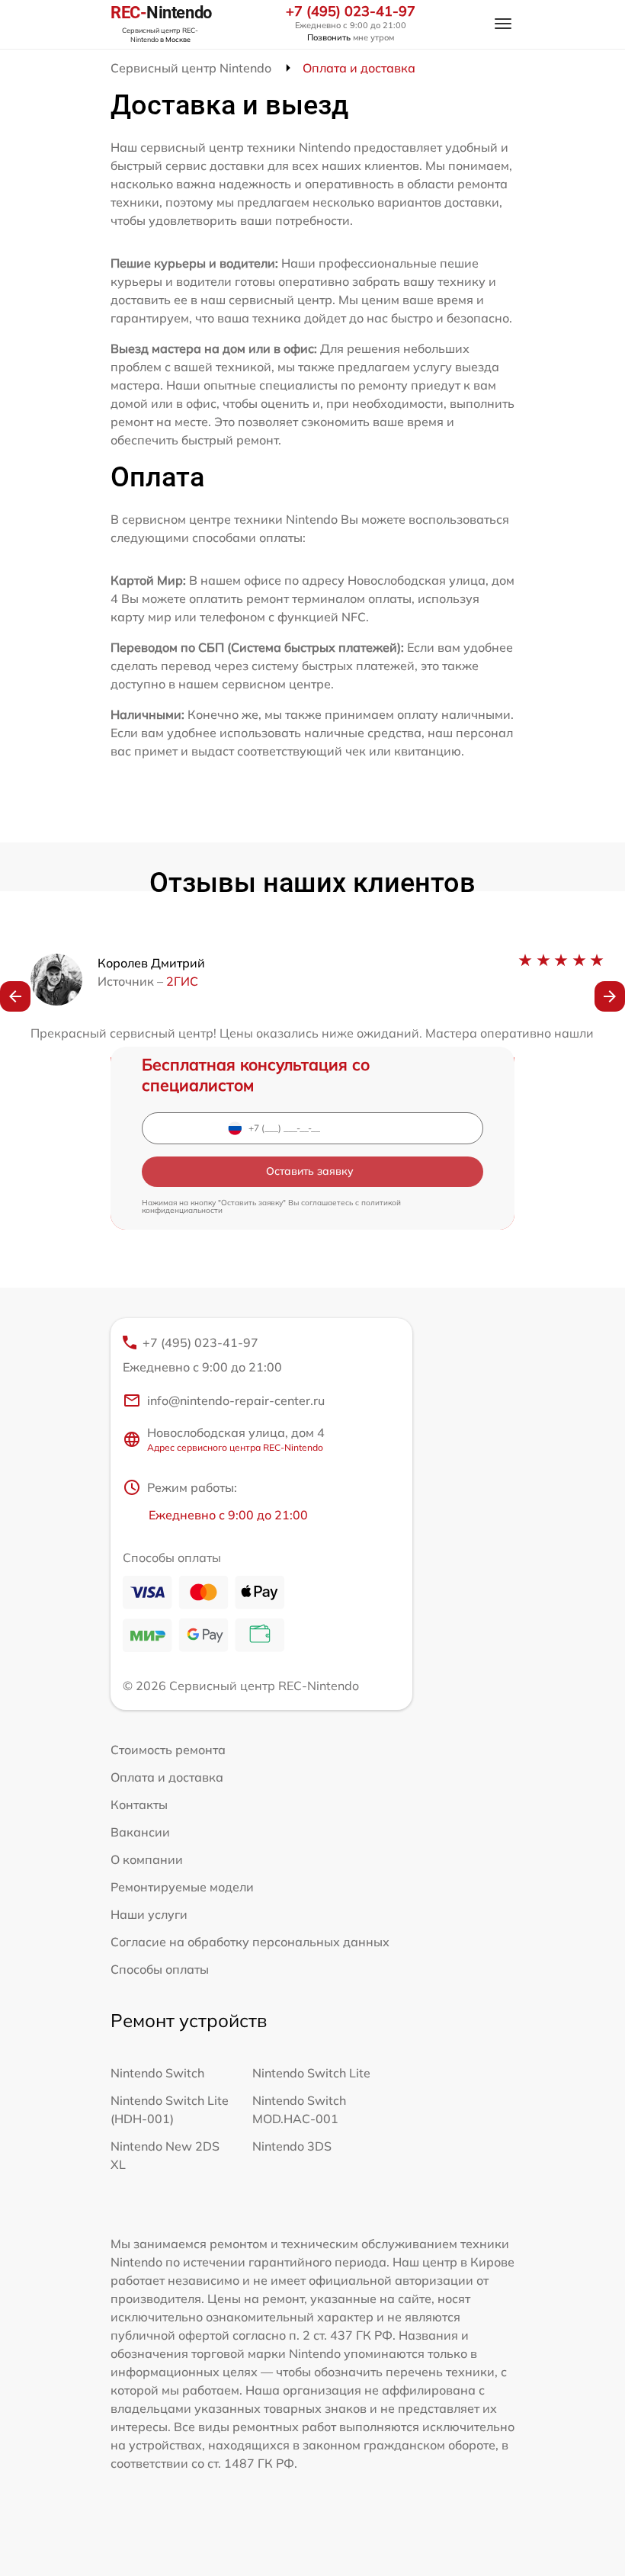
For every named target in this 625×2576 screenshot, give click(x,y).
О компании (147, 1859)
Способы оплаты (160, 1969)
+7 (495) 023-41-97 (351, 11)
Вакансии (140, 1832)
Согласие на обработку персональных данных (250, 1942)
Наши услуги (149, 1914)
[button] (15, 996)
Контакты (139, 1804)
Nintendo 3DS (292, 2146)
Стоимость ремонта (168, 1750)
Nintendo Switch (157, 2073)
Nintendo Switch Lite (311, 2073)
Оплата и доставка (167, 1777)
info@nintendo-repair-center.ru (236, 1400)
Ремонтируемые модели (182, 1887)
